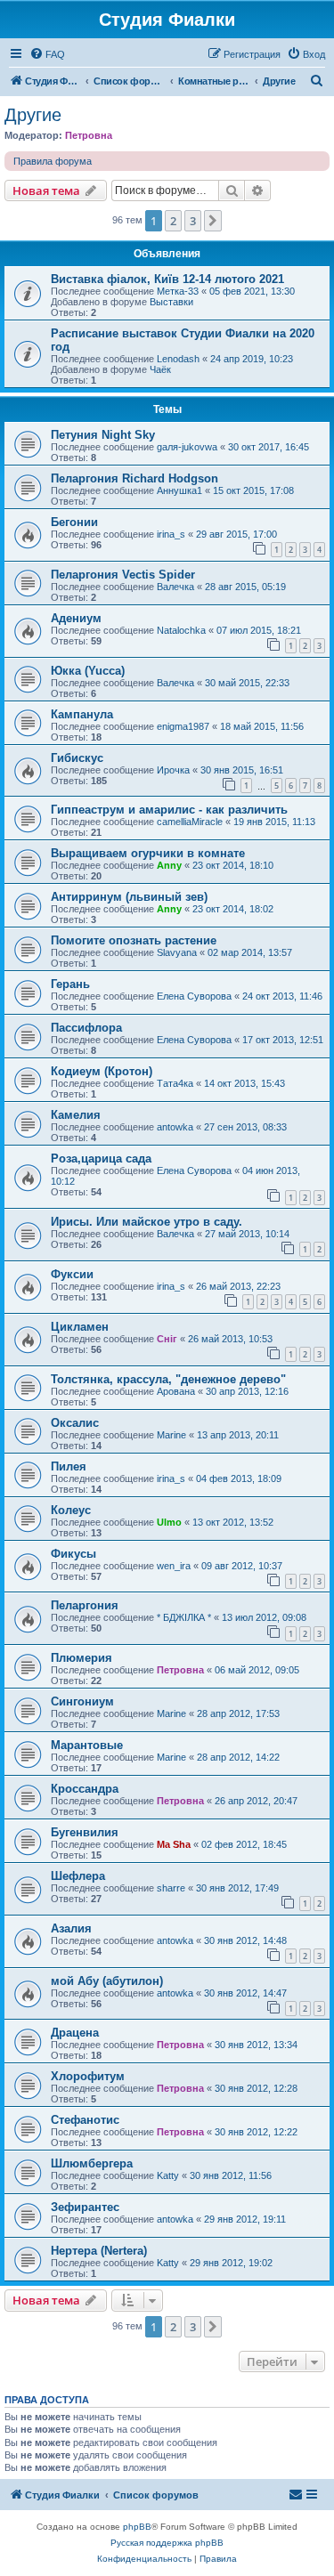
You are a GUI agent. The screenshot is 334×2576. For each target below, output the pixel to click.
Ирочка (173, 770)
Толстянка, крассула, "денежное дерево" (168, 1379)
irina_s (171, 534)
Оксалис (75, 1423)
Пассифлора (86, 1028)
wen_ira (174, 1566)
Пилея (69, 1466)
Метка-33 (178, 291)
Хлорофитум (88, 2076)
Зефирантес (85, 2207)
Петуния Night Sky (103, 435)
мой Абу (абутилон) (107, 1981)
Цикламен (80, 1327)
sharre (171, 1888)
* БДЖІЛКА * (184, 1617)
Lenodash (178, 359)
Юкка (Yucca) (88, 671)
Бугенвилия (85, 1832)
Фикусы (73, 1554)
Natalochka (181, 630)
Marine (171, 1435)
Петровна (89, 135)
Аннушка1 (179, 490)
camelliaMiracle (190, 822)
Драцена (75, 2033)
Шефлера (78, 1876)
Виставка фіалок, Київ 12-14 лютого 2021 (167, 279)
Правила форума (53, 161)
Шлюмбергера (92, 2163)
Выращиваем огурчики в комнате (148, 853)
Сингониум (82, 1701)
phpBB (137, 2527)
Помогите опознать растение (134, 940)
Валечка (175, 587)
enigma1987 (183, 726)
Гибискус (77, 758)
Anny (169, 865)
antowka (175, 1127)
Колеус (71, 1510)
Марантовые (87, 1745)
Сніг (167, 1339)
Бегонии (74, 522)
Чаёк (160, 369)
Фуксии (72, 1274)
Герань (70, 984)
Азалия (71, 1928)
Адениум (76, 618)
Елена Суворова (194, 996)
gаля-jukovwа (187, 447)
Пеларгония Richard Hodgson (134, 478)
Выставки (171, 302)
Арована (176, 1391)
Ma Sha (174, 1844)
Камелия (76, 1115)
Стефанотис (85, 2120)
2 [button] (173, 221)
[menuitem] (47, 54)
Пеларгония (85, 1605)
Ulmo (169, 1522)
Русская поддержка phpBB (167, 2543)
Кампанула (82, 714)
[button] (213, 221)
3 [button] (193, 221)
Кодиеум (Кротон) (102, 1071)
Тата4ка (175, 1083)
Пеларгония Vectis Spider (123, 575)
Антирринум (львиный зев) (129, 897)
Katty (168, 2175)
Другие (33, 115)
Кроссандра (85, 1789)
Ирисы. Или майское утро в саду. (147, 1222)
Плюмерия (81, 1658)
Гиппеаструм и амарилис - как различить (169, 810)
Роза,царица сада (101, 1158)
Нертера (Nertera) (99, 2251)
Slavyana (177, 952)
